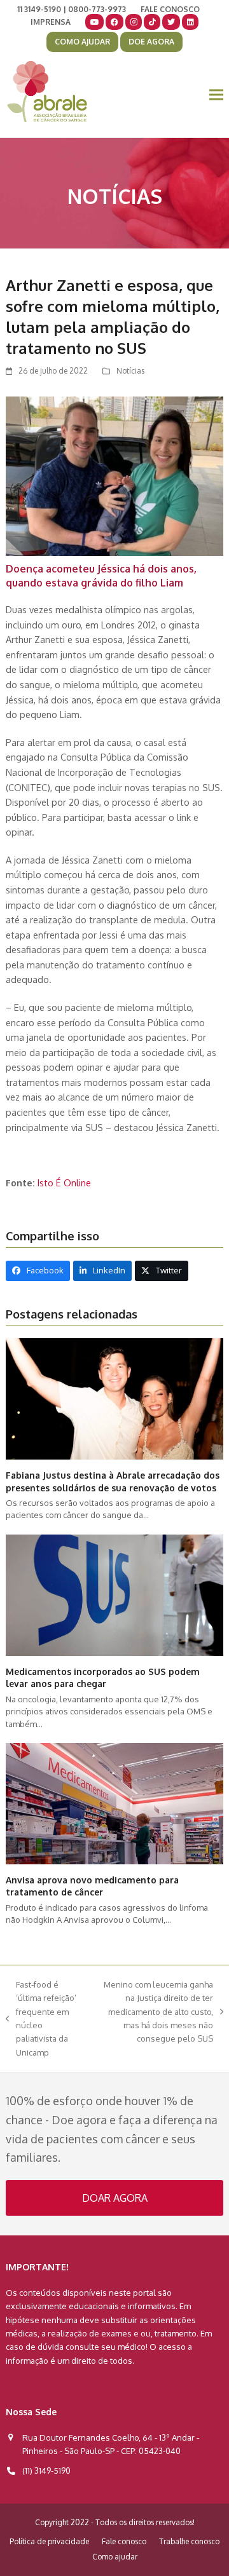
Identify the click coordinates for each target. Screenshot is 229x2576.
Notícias (130, 371)
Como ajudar (115, 2557)
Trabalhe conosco (189, 2541)
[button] (216, 95)
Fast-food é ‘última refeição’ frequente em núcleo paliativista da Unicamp (41, 2018)
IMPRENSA (51, 22)
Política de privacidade (49, 2541)
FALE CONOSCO (170, 9)
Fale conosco (124, 2541)
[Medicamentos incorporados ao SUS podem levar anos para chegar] (114, 1594)
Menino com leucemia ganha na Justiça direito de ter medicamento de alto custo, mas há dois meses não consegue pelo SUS (154, 2012)
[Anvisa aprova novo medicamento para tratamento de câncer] (114, 1803)
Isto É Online (64, 1183)
